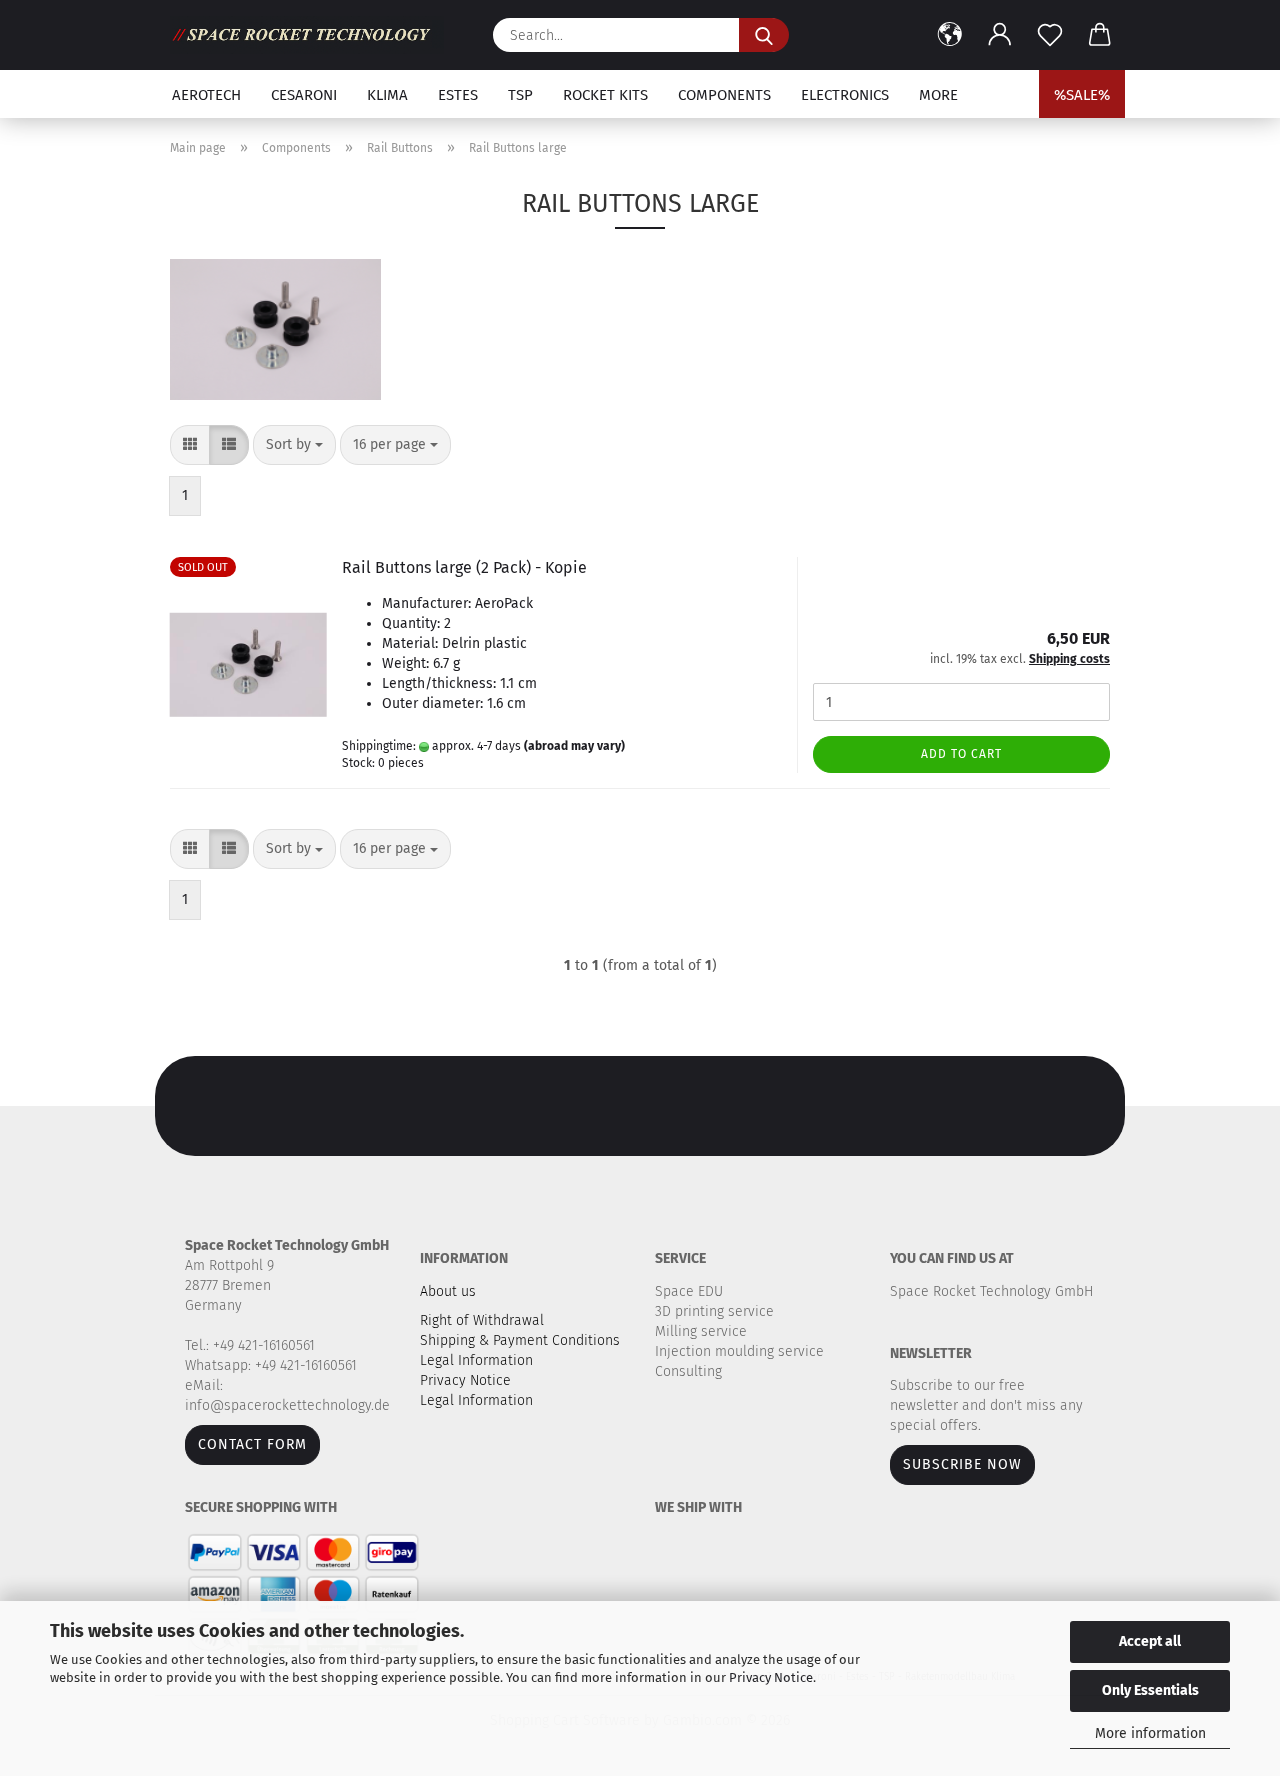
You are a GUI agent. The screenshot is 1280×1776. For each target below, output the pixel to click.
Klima (387, 95)
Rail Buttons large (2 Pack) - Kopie (464, 567)
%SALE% (1082, 95)
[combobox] (294, 445)
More (938, 95)
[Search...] (764, 35)
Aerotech (206, 95)
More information (1150, 1733)
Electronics (845, 95)
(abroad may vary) (574, 746)
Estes (458, 95)
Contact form (252, 1444)
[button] (950, 35)
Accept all (1150, 1641)
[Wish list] (1050, 35)
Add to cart (961, 754)
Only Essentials (1150, 1690)
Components (724, 95)
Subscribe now (962, 1464)
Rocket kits (605, 95)
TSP (520, 95)
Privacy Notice (771, 1677)
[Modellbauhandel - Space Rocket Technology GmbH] (314, 35)
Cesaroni (304, 95)
